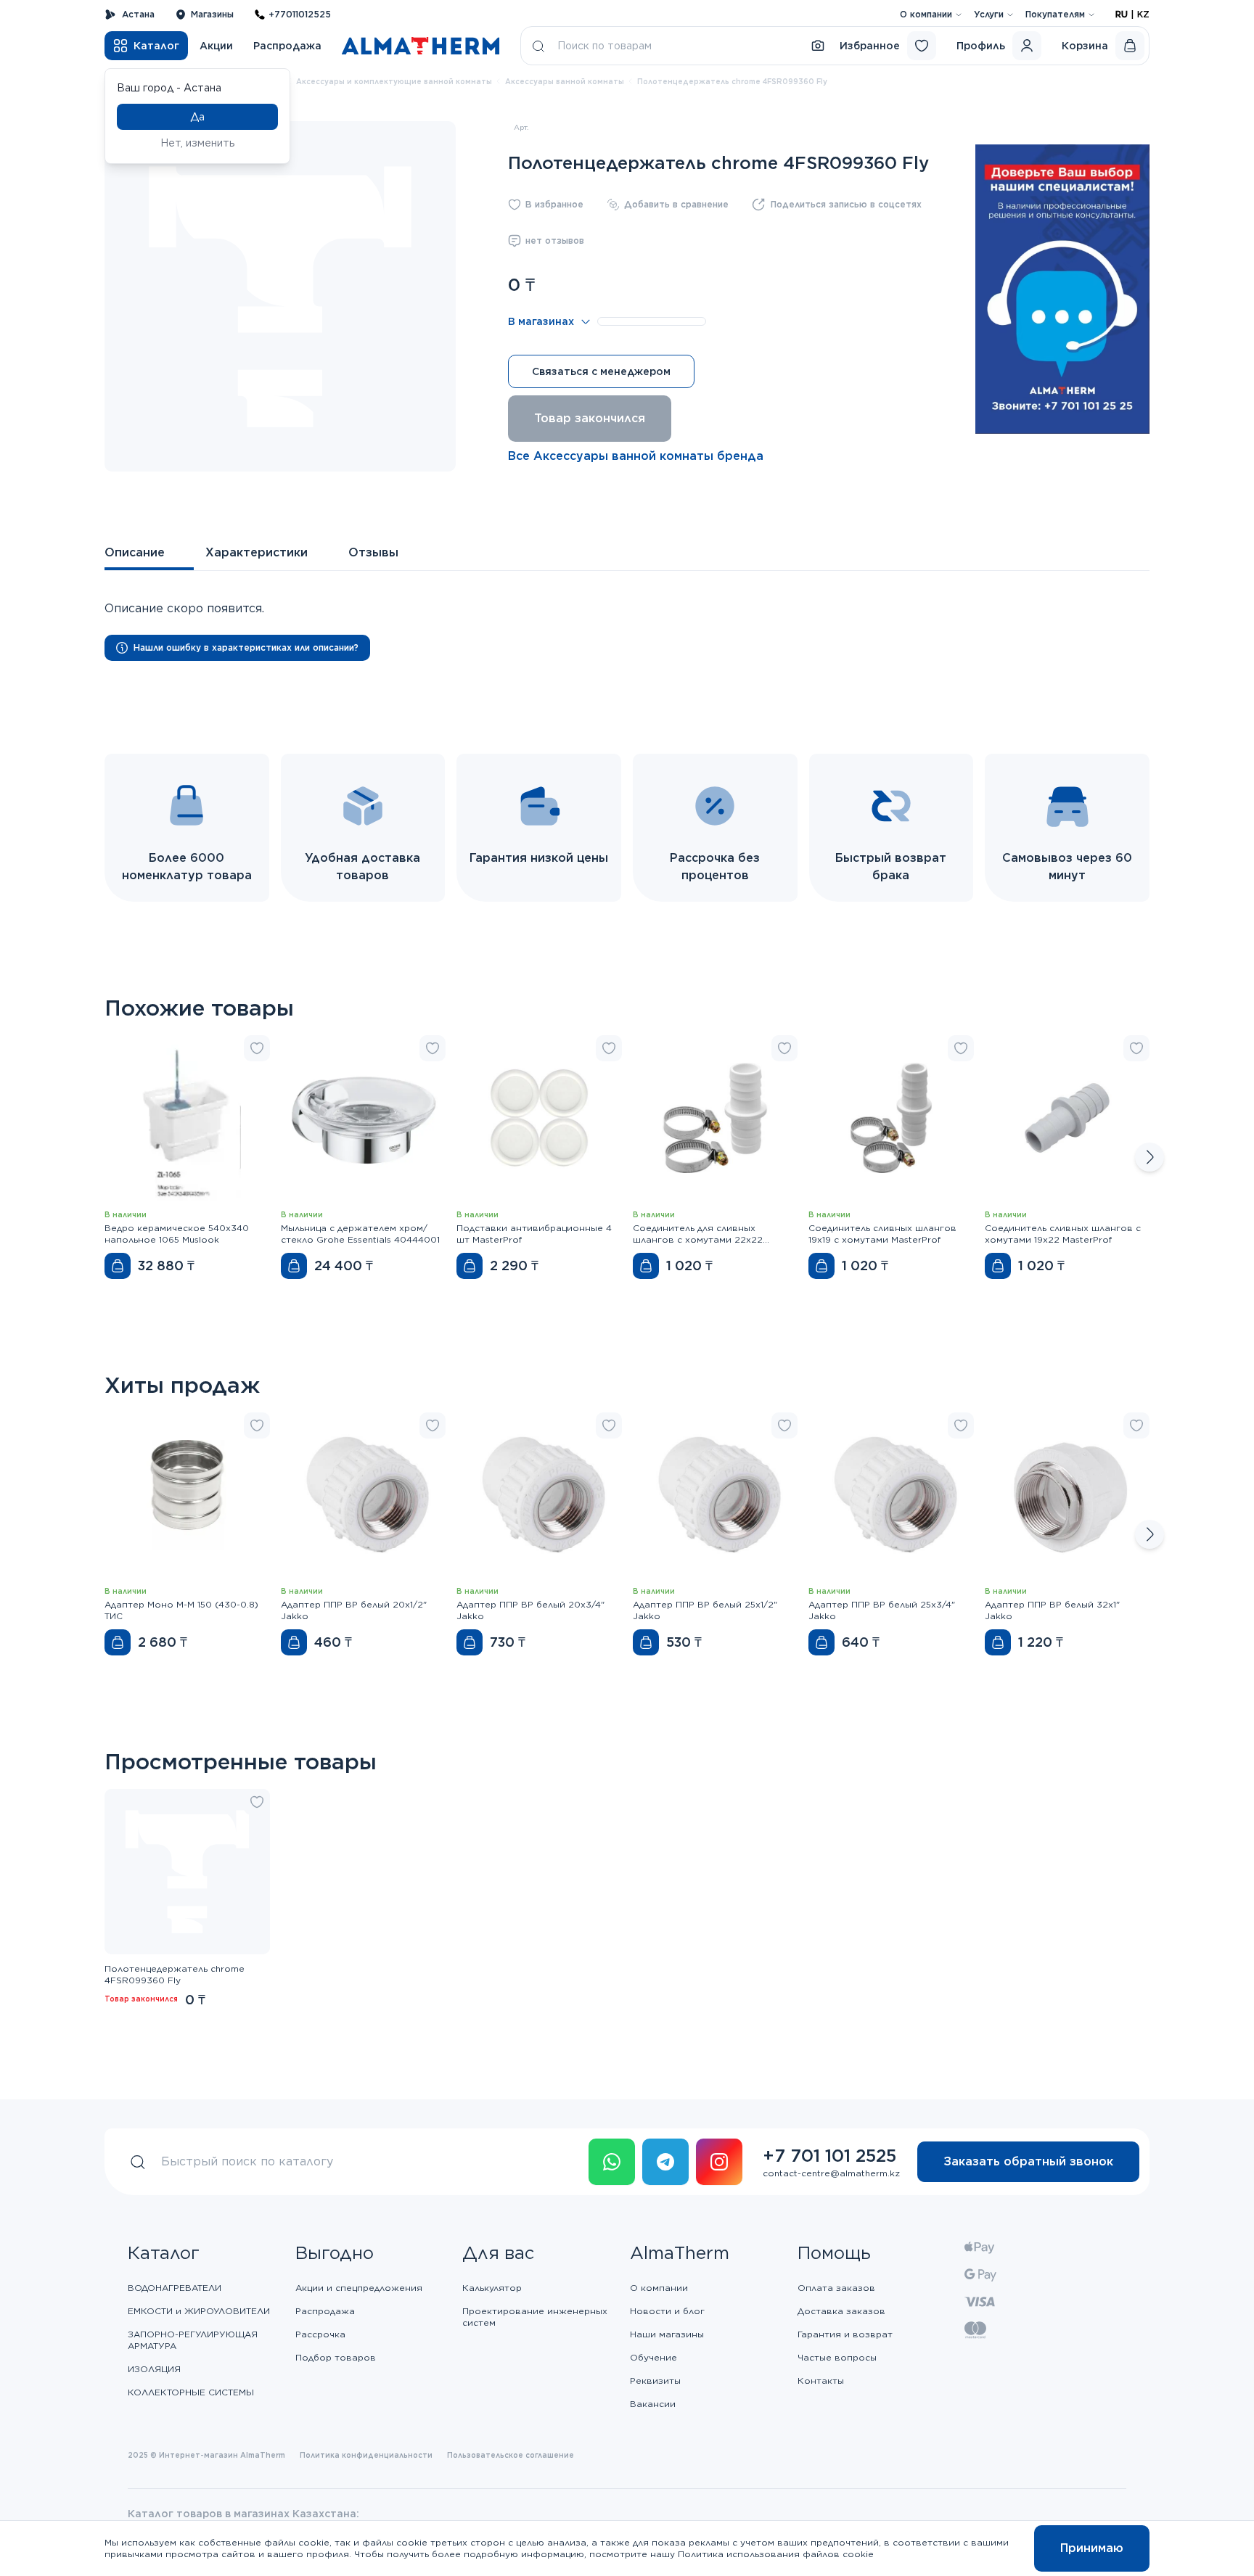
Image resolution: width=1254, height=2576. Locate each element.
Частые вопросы (837, 2357)
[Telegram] (665, 2162)
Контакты (821, 2380)
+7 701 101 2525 (829, 2156)
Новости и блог (667, 2311)
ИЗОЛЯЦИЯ (154, 2369)
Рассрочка (320, 2334)
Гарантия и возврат (845, 2334)
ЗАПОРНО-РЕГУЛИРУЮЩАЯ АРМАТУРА (193, 2340)
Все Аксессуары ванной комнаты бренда (636, 456)
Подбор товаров (336, 2357)
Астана (138, 14)
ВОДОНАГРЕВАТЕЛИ (175, 2288)
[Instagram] (719, 2162)
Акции (216, 46)
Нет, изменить (198, 143)
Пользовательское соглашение (511, 2455)
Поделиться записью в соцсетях (846, 204)
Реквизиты (655, 2380)
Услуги (989, 14)
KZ (1143, 14)
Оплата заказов (836, 2288)
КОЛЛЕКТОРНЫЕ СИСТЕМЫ (191, 2392)
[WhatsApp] (612, 2162)
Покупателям (1055, 14)
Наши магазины (667, 2334)
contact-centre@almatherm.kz (831, 2173)
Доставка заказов (841, 2311)
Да (197, 117)
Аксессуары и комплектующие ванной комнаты (394, 81)
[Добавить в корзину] (118, 1266)
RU (1122, 14)
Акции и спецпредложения (359, 2288)
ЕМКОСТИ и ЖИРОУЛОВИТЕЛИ (199, 2311)
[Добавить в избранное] (257, 1048)
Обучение (653, 2357)
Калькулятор (492, 2288)
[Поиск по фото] (818, 46)
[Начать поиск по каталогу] (538, 46)
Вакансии (653, 2404)
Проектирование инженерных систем (535, 2317)
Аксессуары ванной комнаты (565, 81)
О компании (926, 14)
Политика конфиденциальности (366, 2455)
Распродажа (287, 46)
